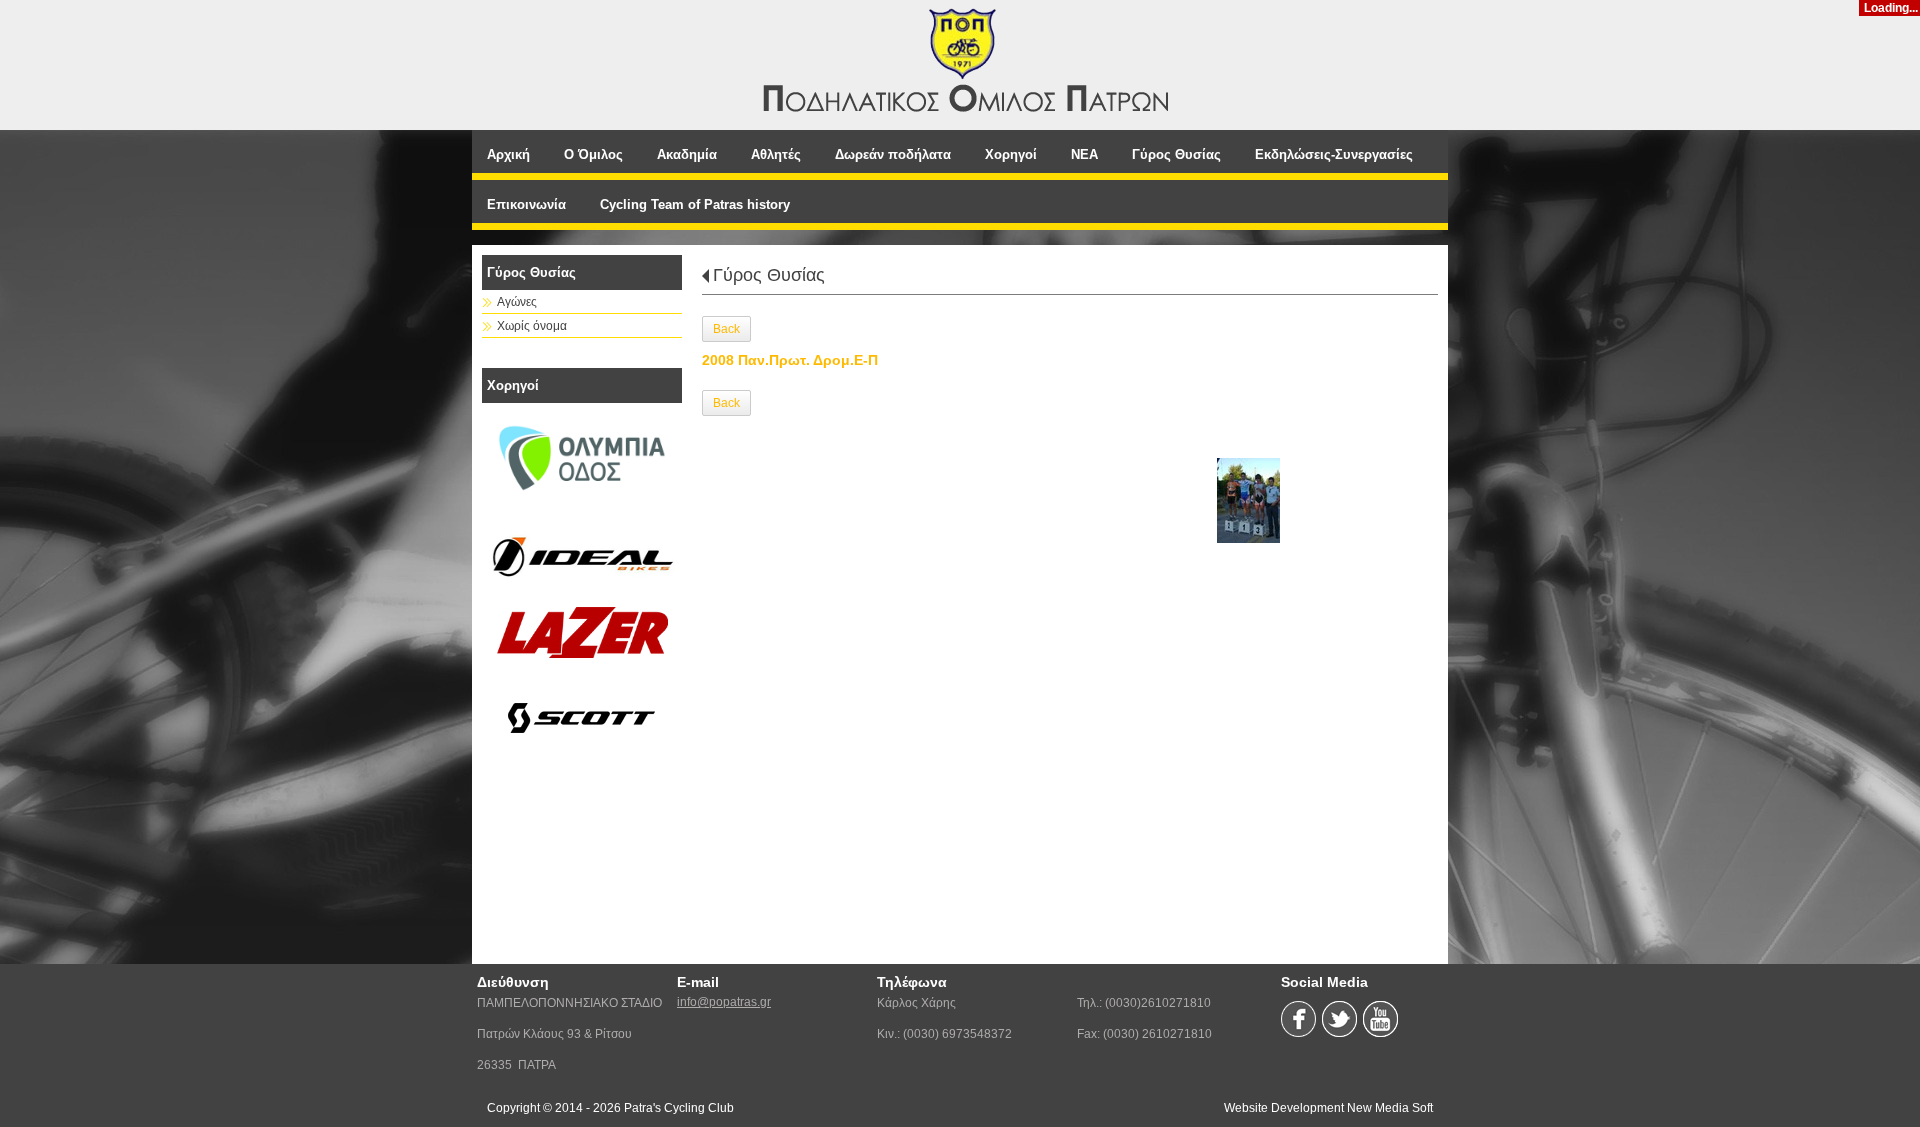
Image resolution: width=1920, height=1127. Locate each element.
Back (726, 329)
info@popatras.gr (724, 1002)
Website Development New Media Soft (1328, 1108)
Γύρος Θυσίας (769, 275)
